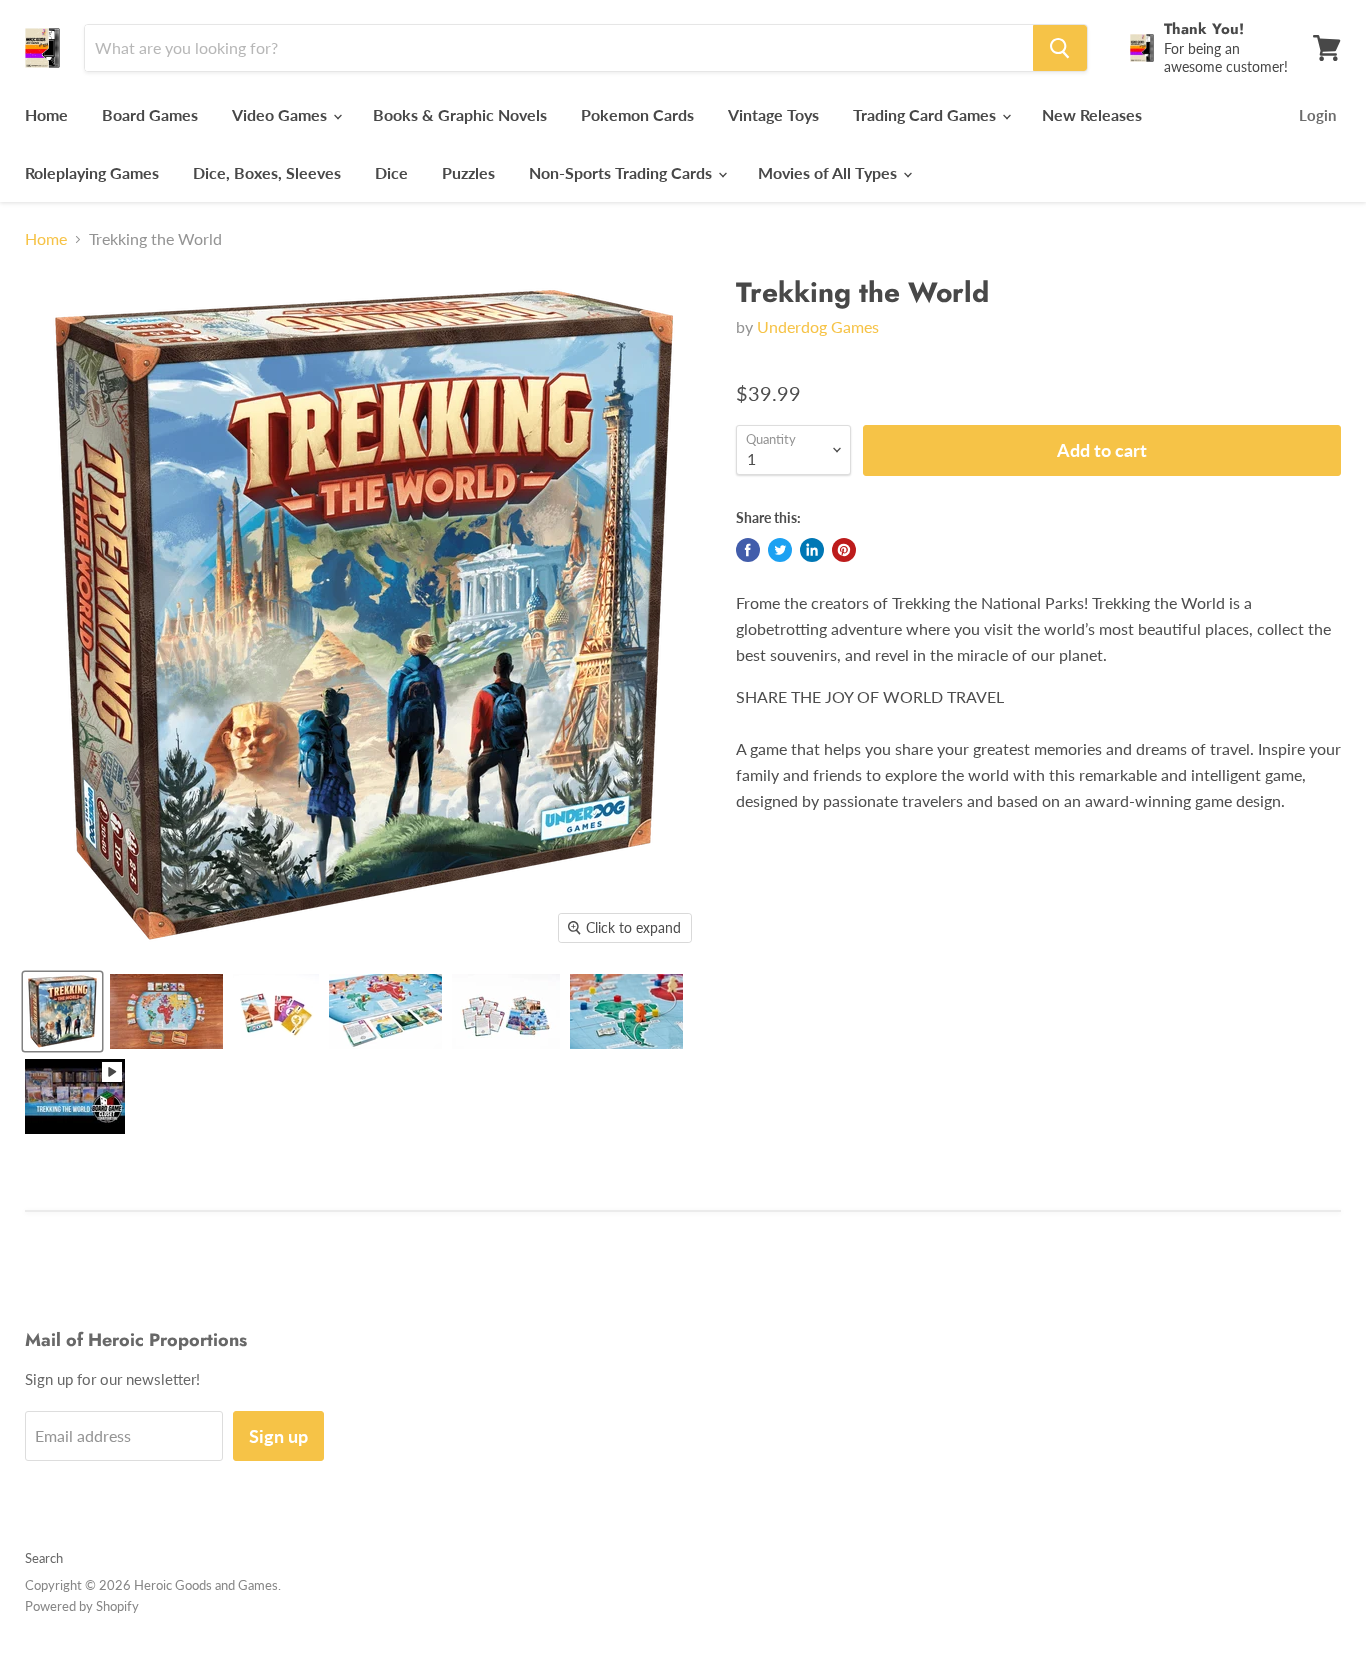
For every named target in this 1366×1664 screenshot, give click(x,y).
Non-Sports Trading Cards (622, 172)
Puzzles (468, 172)
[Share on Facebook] (748, 550)
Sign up (278, 1436)
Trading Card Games (926, 114)
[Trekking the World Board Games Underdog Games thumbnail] (62, 1011)
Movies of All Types (829, 172)
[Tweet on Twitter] (780, 550)
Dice (391, 172)
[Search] (1060, 48)
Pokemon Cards (637, 114)
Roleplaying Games (92, 172)
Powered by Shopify (82, 1606)
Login (1317, 115)
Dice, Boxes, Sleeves (267, 172)
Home (46, 114)
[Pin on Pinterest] (844, 550)
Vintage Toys (773, 114)
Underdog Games (818, 326)
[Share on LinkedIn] (812, 550)
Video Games (281, 114)
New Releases (1092, 114)
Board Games (150, 114)
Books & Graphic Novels (460, 114)
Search (44, 1558)
